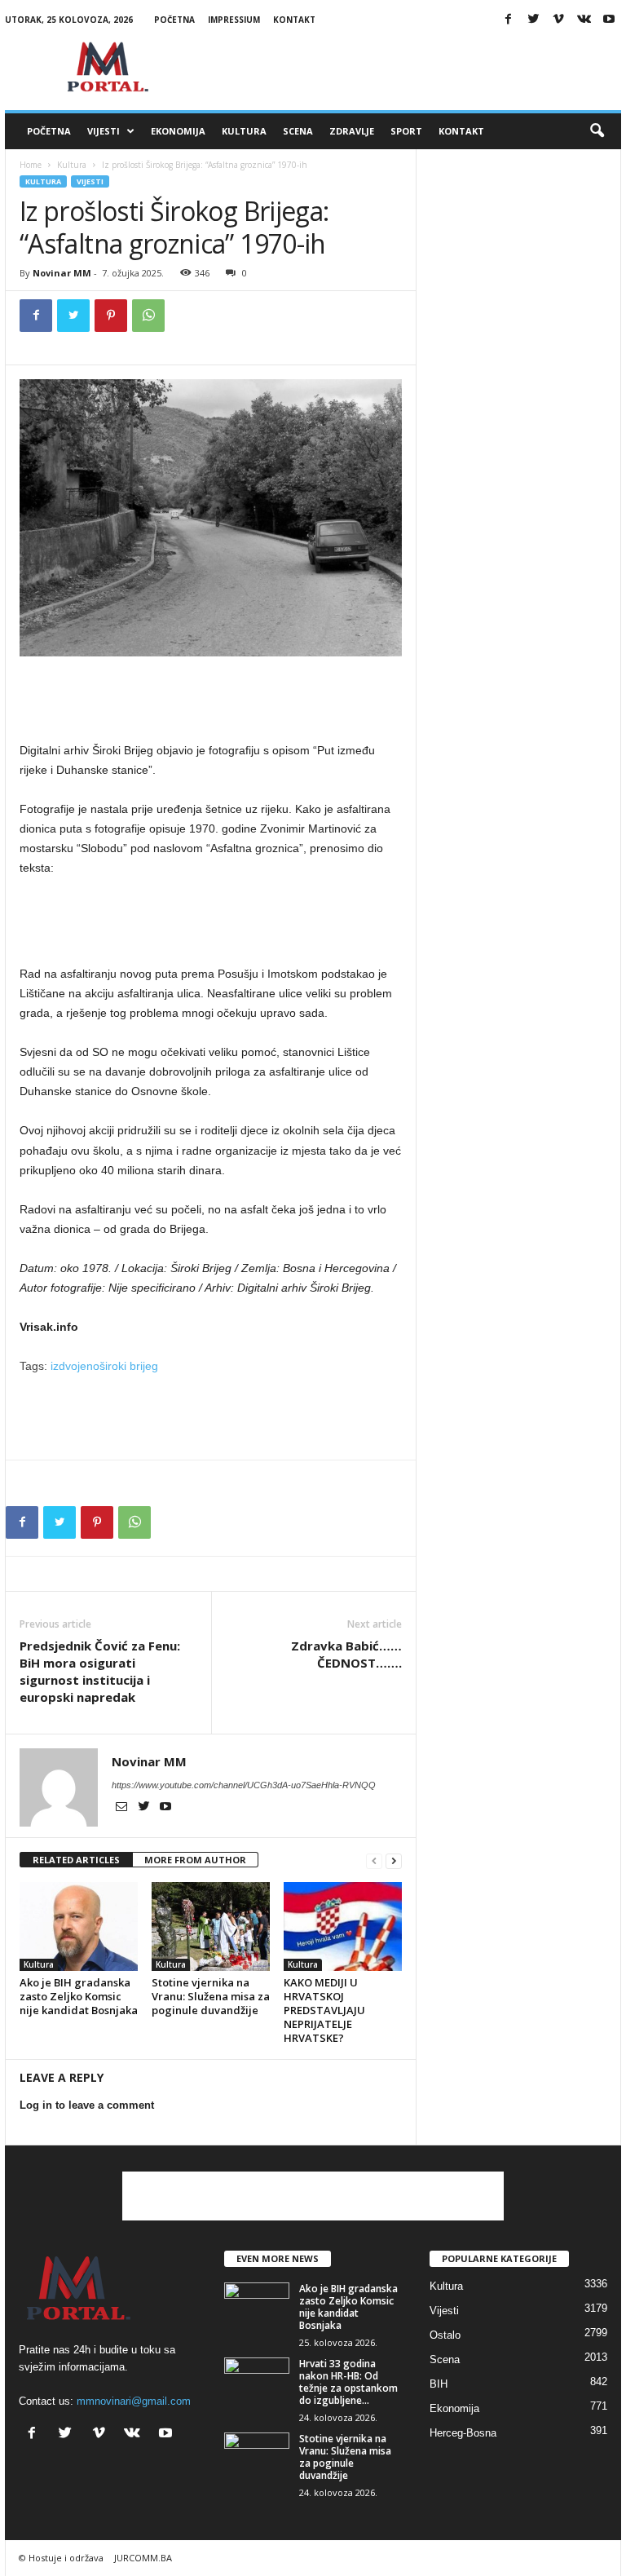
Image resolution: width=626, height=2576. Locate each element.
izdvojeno (75, 1366)
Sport (406, 131)
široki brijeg (129, 1366)
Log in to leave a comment (87, 2105)
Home (31, 165)
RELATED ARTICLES (76, 1860)
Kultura (244, 131)
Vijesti (104, 131)
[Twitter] (533, 20)
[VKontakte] (584, 20)
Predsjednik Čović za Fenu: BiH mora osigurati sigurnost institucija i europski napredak (100, 1671)
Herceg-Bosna (463, 2433)
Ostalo (445, 2335)
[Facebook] (508, 20)
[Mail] (123, 1808)
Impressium (234, 20)
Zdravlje (352, 131)
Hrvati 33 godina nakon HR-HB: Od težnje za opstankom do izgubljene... (348, 2382)
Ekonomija (178, 131)
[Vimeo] (558, 20)
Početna (174, 20)
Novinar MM (62, 273)
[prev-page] (374, 1860)
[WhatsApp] (148, 316)
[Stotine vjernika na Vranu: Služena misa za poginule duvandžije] (211, 1926)
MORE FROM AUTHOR (195, 1860)
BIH (439, 2384)
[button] (597, 131)
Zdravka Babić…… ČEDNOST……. (346, 1654)
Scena (298, 131)
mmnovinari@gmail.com (134, 2401)
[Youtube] (609, 20)
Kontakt (294, 20)
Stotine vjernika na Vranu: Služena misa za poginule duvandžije (211, 1996)
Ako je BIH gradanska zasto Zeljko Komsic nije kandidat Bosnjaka (79, 1996)
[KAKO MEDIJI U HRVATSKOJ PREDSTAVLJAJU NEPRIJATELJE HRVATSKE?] (343, 1926)
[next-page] (394, 1860)
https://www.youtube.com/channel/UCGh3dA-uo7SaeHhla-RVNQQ (244, 1785)
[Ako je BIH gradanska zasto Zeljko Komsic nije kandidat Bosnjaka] (79, 1926)
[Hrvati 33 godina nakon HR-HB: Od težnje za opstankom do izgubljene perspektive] (257, 2382)
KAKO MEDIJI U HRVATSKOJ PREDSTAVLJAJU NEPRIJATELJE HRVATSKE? (324, 2010)
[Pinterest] (111, 316)
